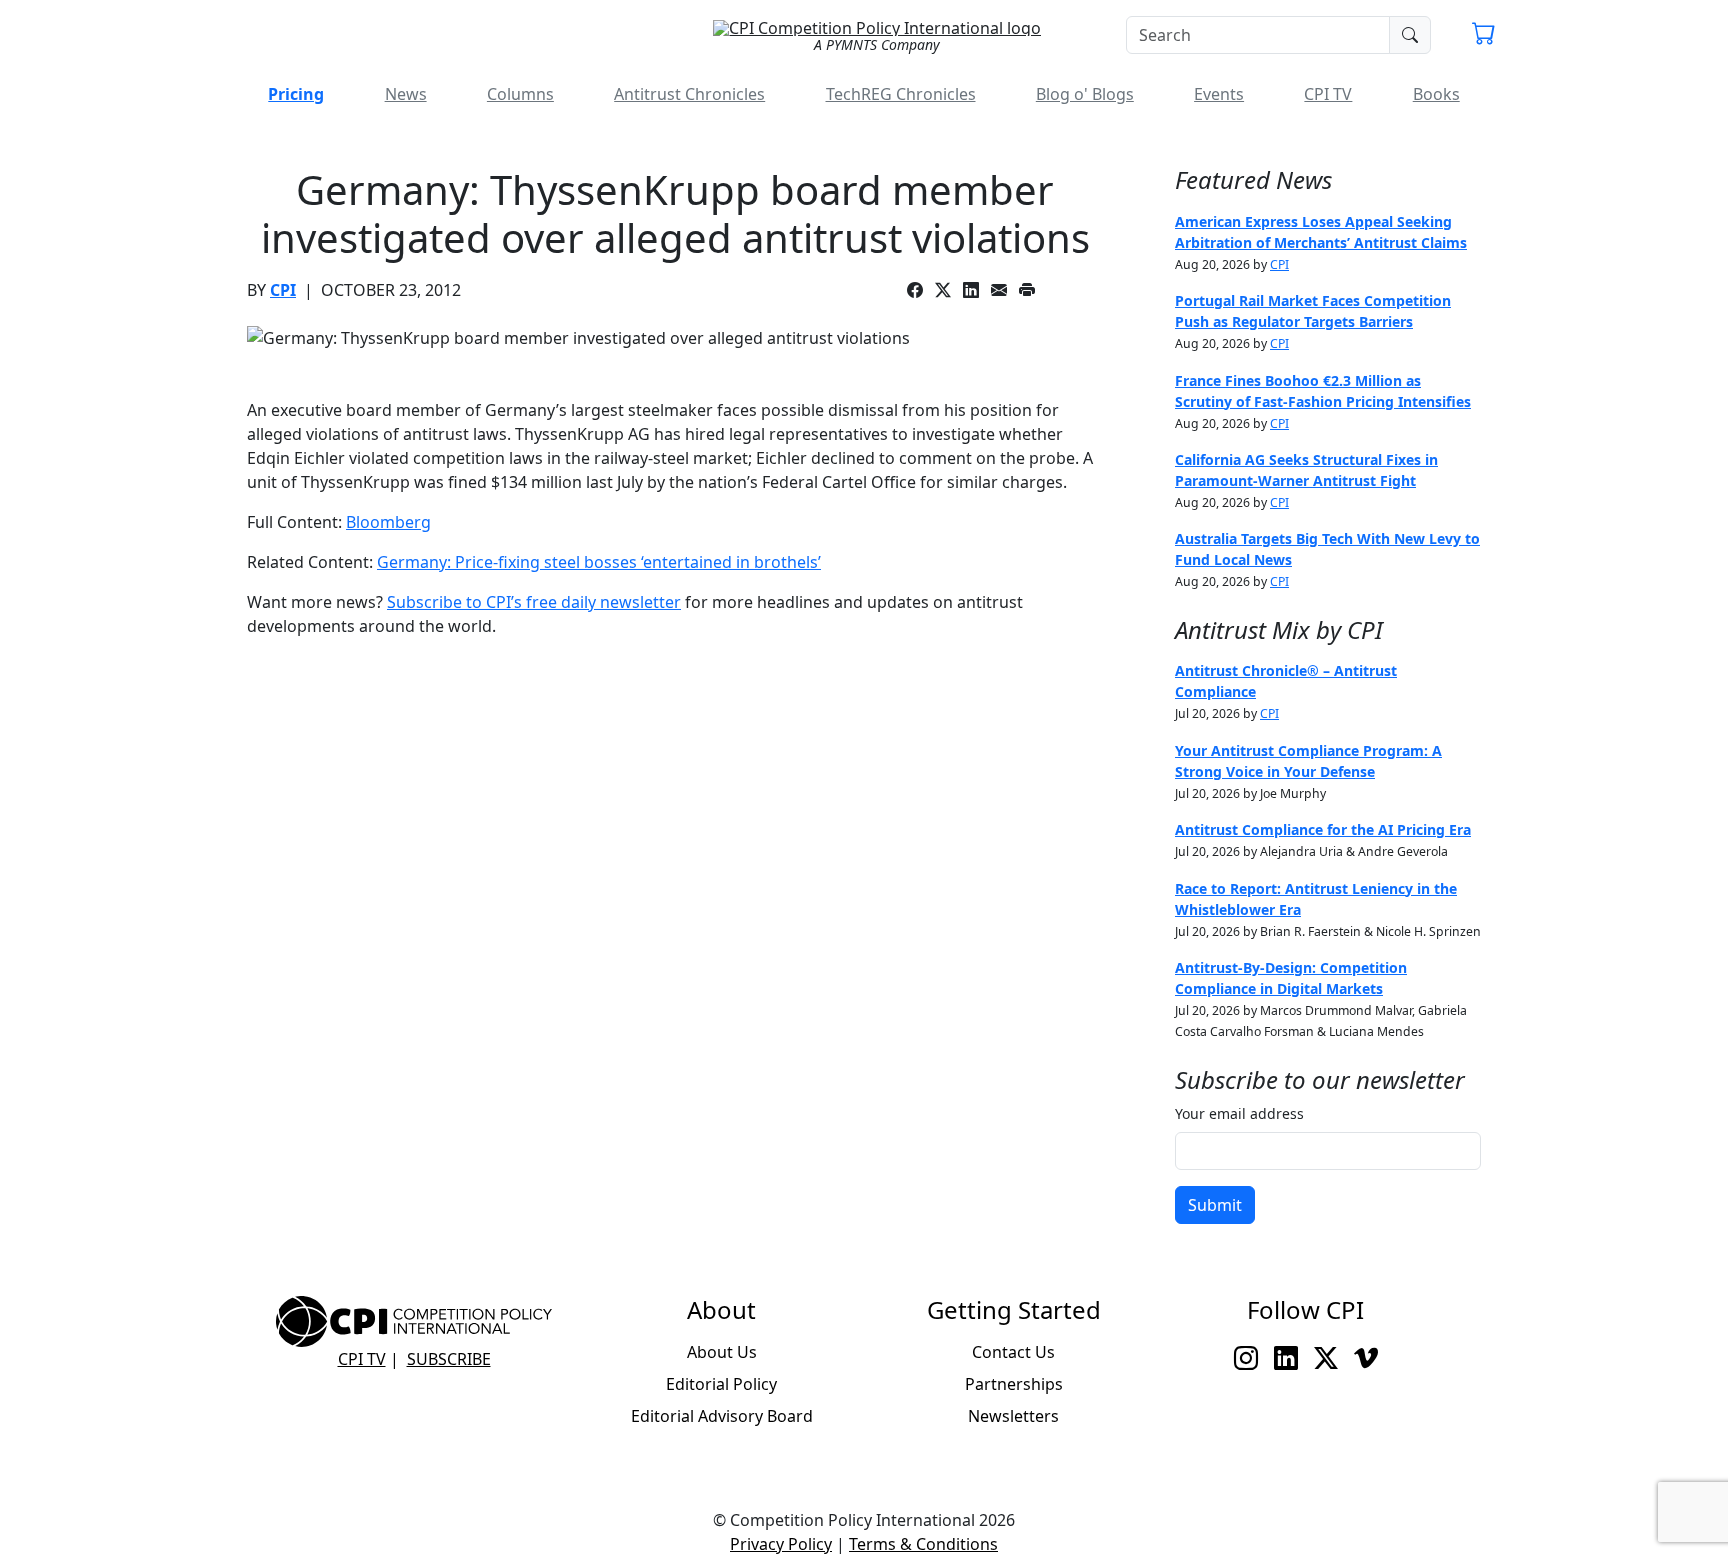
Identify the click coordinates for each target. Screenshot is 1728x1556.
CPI (283, 290)
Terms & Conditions (923, 1544)
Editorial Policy (721, 1384)
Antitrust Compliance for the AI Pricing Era (1323, 829)
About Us (722, 1352)
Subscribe (449, 1359)
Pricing (296, 94)
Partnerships (1014, 1384)
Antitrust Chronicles (689, 94)
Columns (520, 94)
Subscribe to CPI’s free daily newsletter (534, 602)
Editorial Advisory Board (722, 1416)
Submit (1215, 1205)
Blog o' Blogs (1085, 94)
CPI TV (1328, 94)
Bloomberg (388, 522)
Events (1219, 94)
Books (1436, 94)
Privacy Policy (781, 1544)
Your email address (1239, 1113)
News (406, 94)
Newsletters (1013, 1416)
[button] (1484, 36)
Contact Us (1013, 1352)
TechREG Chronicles (901, 94)
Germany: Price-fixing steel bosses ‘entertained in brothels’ (599, 562)
